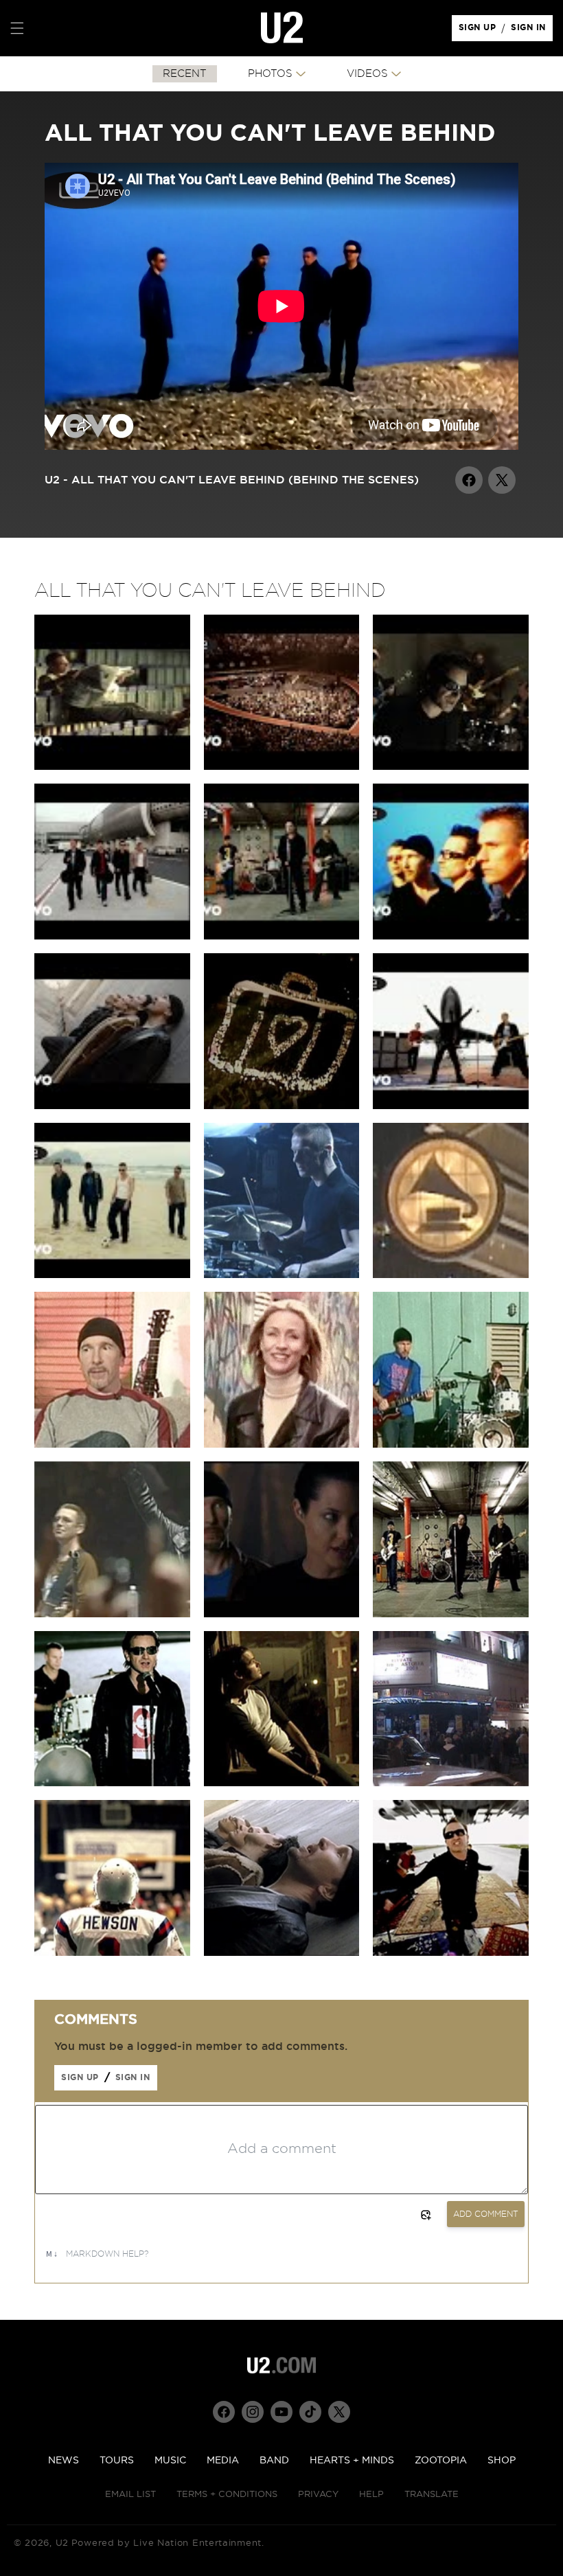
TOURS (117, 2461)
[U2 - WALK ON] (112, 1275)
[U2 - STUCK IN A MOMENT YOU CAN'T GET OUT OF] (112, 1106)
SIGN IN (532, 31)
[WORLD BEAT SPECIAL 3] (282, 1444)
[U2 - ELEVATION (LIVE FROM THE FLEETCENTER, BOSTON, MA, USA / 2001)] (282, 766)
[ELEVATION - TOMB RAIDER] (282, 1614)
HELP (371, 2495)
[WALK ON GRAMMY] (451, 1275)
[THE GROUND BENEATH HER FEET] (282, 1783)
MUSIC (170, 2461)
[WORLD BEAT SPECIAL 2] (112, 1444)
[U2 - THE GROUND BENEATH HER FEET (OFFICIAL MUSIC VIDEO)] (451, 766)
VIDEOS (367, 74)
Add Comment (486, 2214)
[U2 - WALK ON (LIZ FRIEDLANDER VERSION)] (282, 936)
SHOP (502, 2461)
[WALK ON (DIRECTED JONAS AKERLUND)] (112, 1783)
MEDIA (223, 2461)
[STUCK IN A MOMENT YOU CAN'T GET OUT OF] (112, 1952)
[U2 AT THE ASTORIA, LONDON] (451, 1783)
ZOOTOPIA (441, 2461)
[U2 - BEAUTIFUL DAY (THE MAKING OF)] (112, 936)
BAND (274, 2461)
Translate (432, 2495)
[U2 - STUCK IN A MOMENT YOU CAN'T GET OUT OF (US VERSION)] (112, 766)
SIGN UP (480, 31)
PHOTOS (270, 74)
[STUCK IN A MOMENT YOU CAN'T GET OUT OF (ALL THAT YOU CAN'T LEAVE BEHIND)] (282, 1952)
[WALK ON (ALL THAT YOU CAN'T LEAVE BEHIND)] (451, 1614)
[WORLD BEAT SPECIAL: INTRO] (451, 1444)
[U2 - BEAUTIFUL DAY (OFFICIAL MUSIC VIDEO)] (451, 1106)
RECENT (185, 74)
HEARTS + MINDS (352, 2461)
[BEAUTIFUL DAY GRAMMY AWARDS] (282, 1275)
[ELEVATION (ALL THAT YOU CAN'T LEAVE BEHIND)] (282, 1106)
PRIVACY (318, 2495)
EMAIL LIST (130, 2495)
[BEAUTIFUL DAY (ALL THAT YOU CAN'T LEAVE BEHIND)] (451, 1952)
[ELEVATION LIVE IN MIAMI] (112, 1614)
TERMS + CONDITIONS (227, 2495)
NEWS (64, 2461)
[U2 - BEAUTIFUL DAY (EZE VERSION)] (451, 936)
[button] (17, 28)
